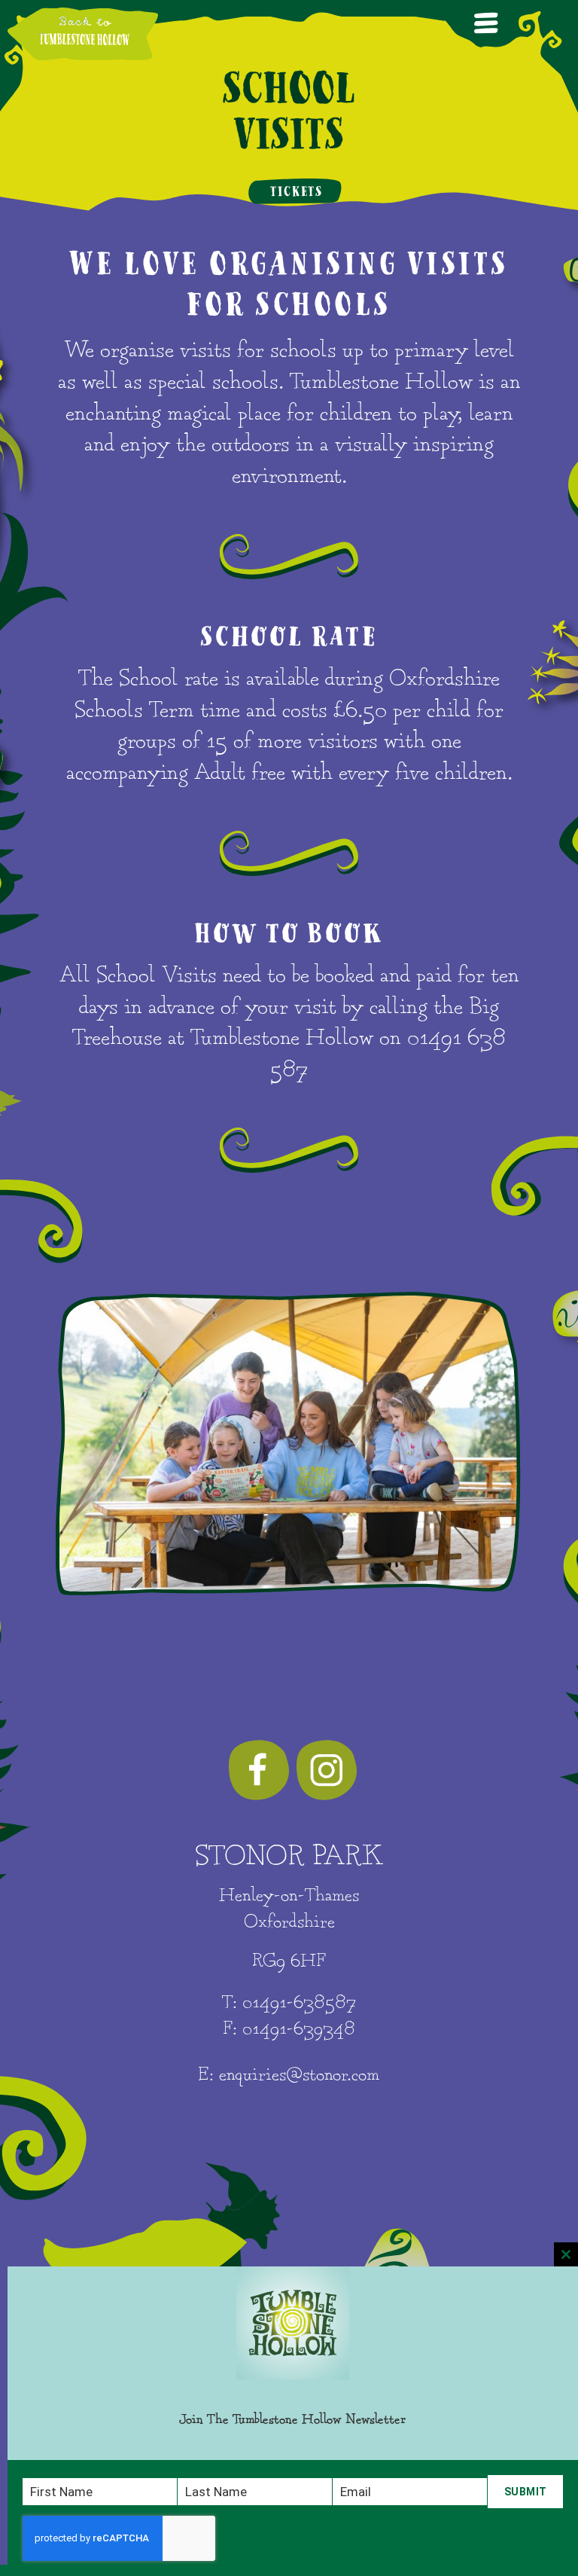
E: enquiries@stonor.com (289, 2075)
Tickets (297, 192)
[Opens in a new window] (259, 1770)
